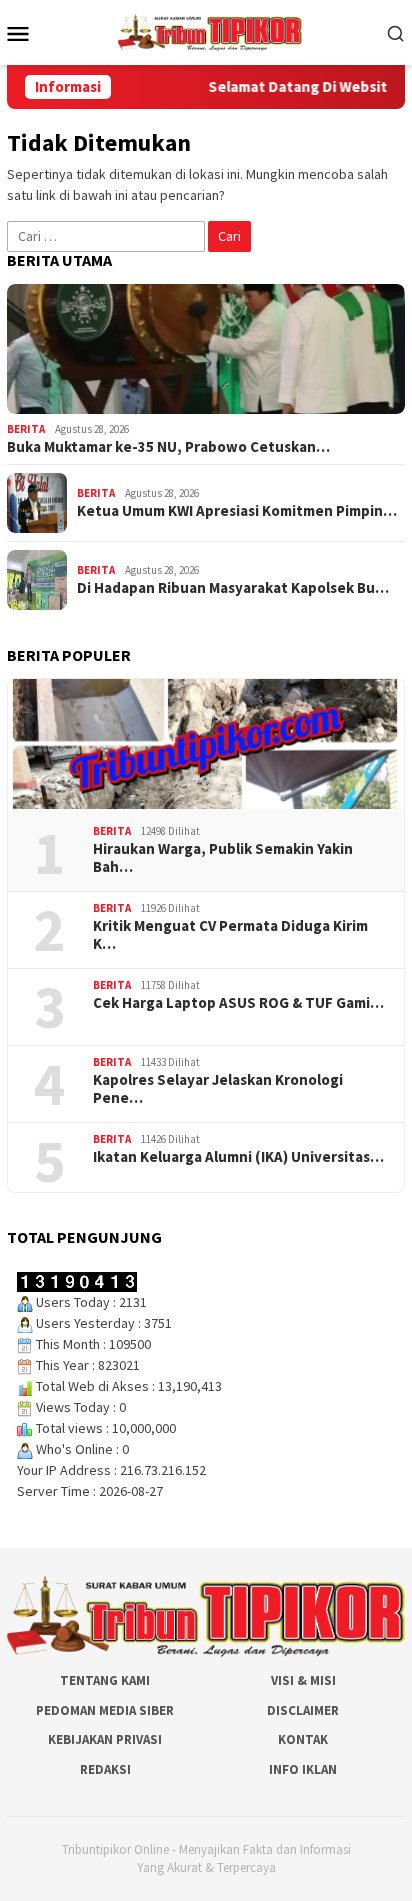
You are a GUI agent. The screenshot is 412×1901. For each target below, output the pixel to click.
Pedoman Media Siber (105, 1710)
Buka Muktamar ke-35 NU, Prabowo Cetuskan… (168, 447)
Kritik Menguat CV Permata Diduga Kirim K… (230, 935)
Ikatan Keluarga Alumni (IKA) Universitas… (238, 1157)
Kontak (303, 1739)
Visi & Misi (303, 1680)
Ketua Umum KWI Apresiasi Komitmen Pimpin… (237, 511)
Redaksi (105, 1769)
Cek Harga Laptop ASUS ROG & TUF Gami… (238, 1003)
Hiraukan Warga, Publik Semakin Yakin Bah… (223, 858)
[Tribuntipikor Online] (210, 31)
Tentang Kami (105, 1680)
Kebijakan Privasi (105, 1739)
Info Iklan (303, 1769)
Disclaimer (303, 1710)
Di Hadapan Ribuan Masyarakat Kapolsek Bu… (233, 588)
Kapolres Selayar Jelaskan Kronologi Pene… (218, 1089)
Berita (26, 429)
